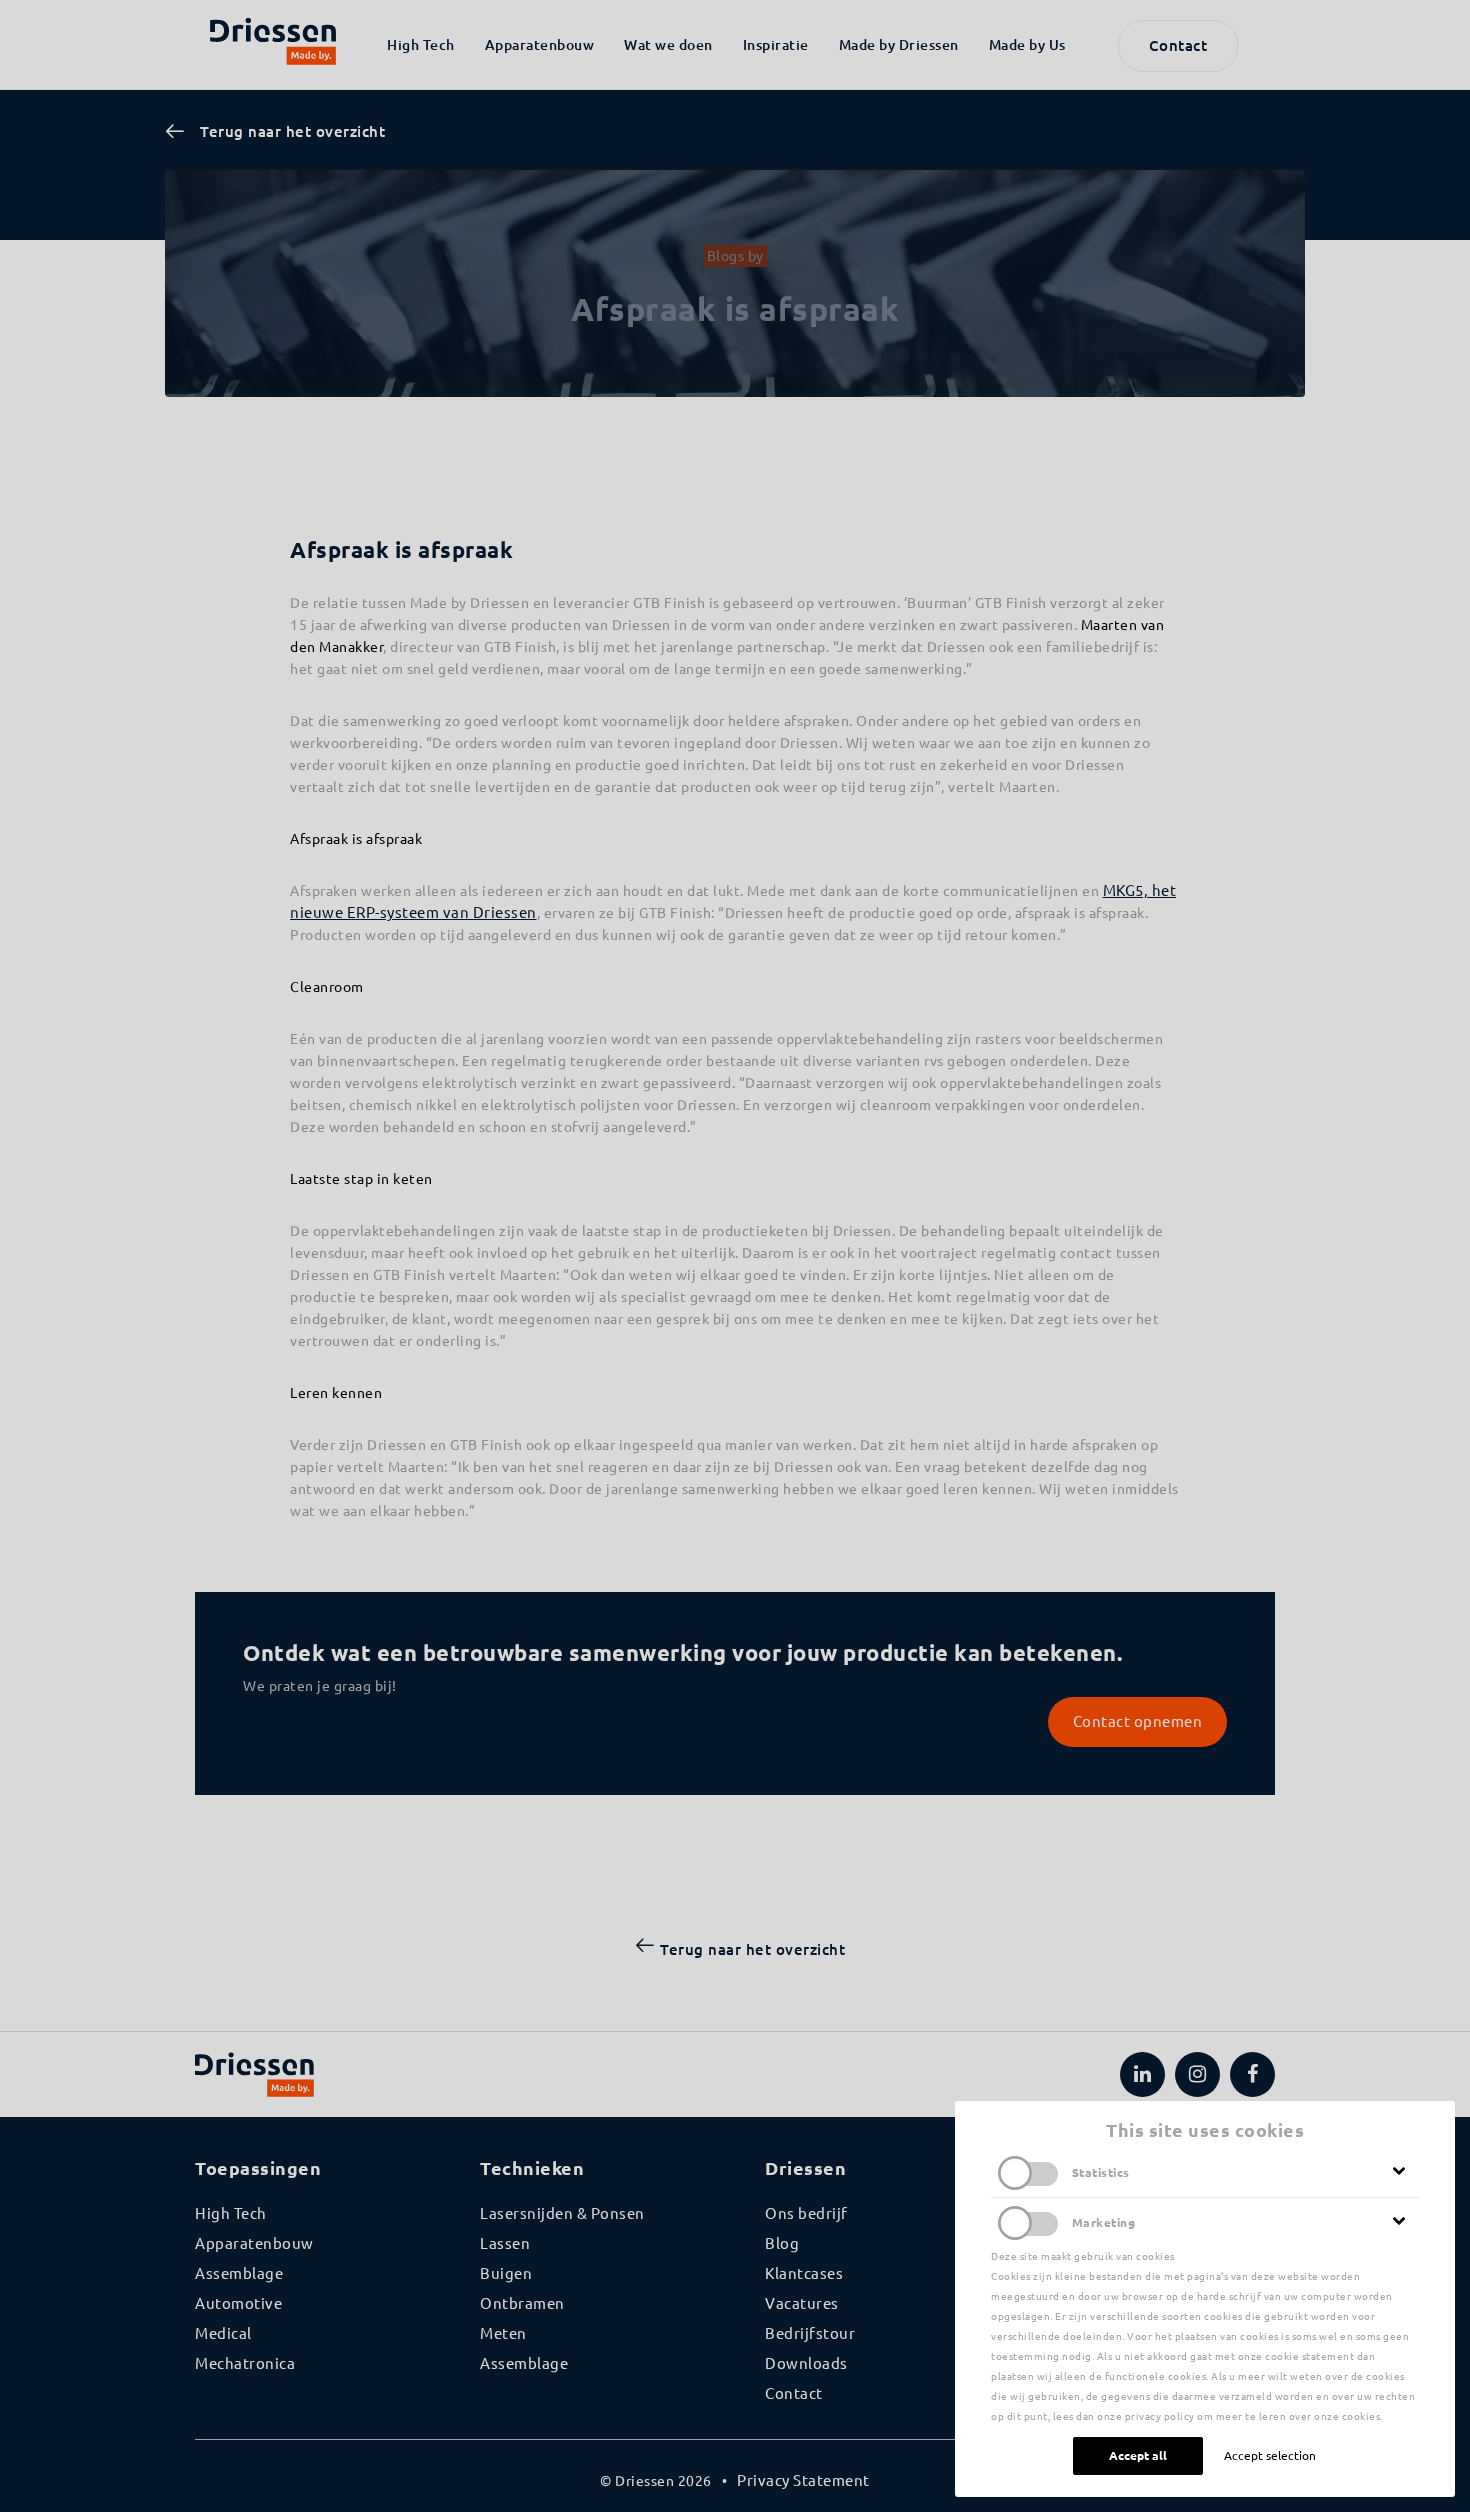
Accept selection (1270, 2455)
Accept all (1138, 2455)
